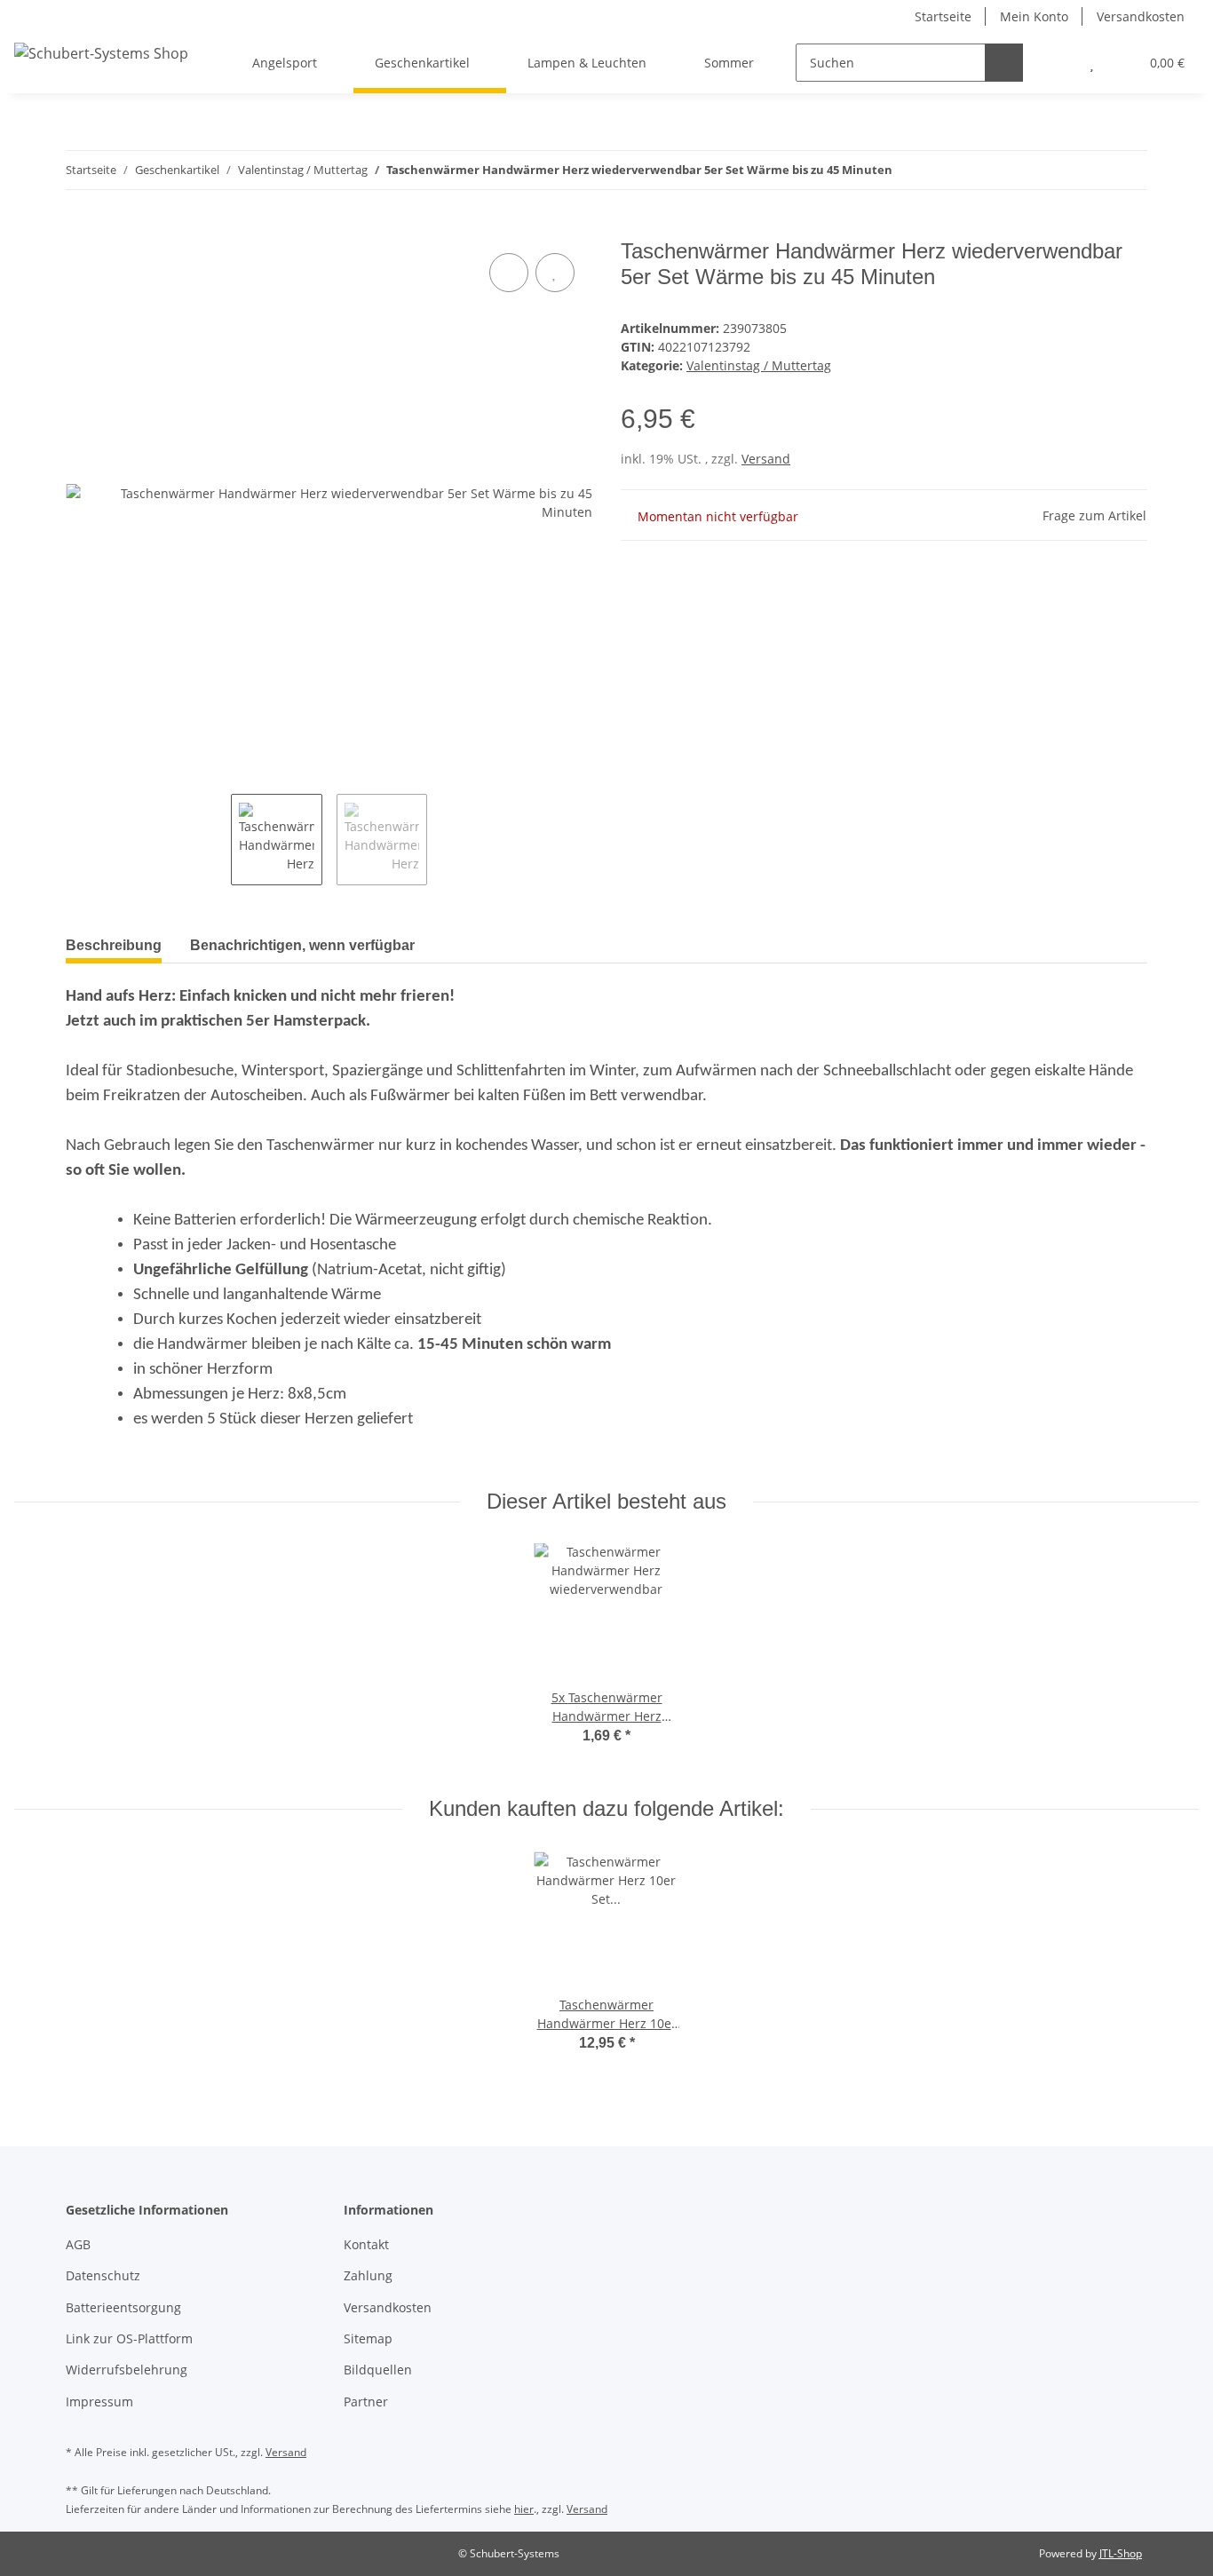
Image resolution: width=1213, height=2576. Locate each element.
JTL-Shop (1121, 2553)
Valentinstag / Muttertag (759, 365)
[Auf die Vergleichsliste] (509, 273)
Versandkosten (1141, 16)
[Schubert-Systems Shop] (101, 53)
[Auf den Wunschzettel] (555, 273)
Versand (766, 459)
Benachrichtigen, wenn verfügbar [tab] (302, 945)
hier (524, 2509)
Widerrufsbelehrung (127, 2370)
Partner (366, 2402)
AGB (78, 2244)
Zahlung (368, 2275)
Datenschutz (103, 2275)
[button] (1056, 63)
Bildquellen (378, 2370)
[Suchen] (1004, 63)
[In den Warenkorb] (80, 229)
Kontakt (366, 2244)
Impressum (99, 2402)
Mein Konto (1034, 16)
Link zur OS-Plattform (129, 2338)
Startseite (943, 16)
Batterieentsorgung (123, 2307)
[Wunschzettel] (1092, 63)
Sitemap (368, 2338)
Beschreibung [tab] (114, 945)
